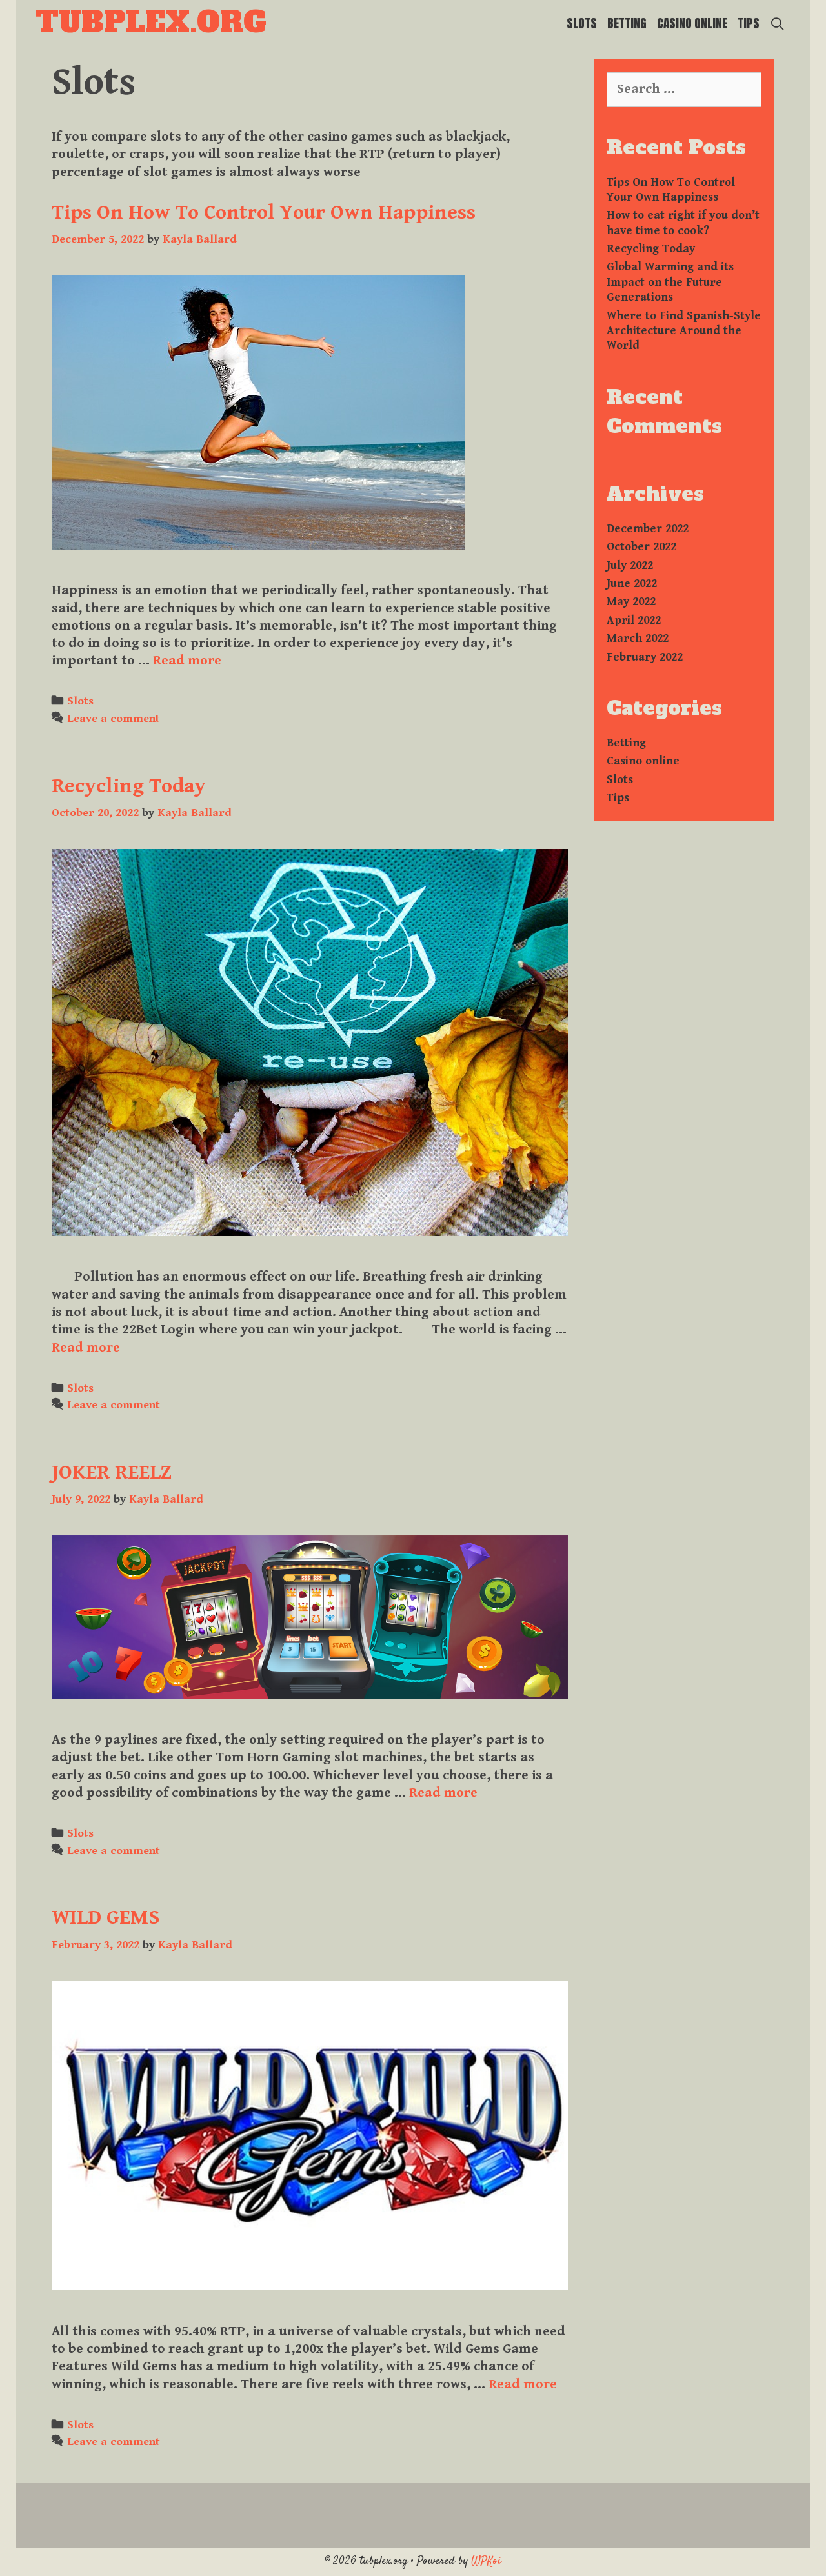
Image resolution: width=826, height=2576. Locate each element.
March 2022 (638, 638)
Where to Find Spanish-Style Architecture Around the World (684, 331)
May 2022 (631, 602)
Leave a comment (114, 718)
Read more (187, 661)
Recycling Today (129, 786)
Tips (749, 23)
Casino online (692, 23)
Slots (582, 23)
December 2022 (648, 529)
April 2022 (634, 620)
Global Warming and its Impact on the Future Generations (670, 282)
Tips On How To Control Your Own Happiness (264, 213)
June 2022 (632, 584)
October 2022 (641, 547)
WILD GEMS (106, 1918)
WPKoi (486, 2561)
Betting (627, 23)
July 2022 (630, 565)
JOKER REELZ (112, 1473)
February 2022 (645, 657)
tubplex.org (151, 22)
